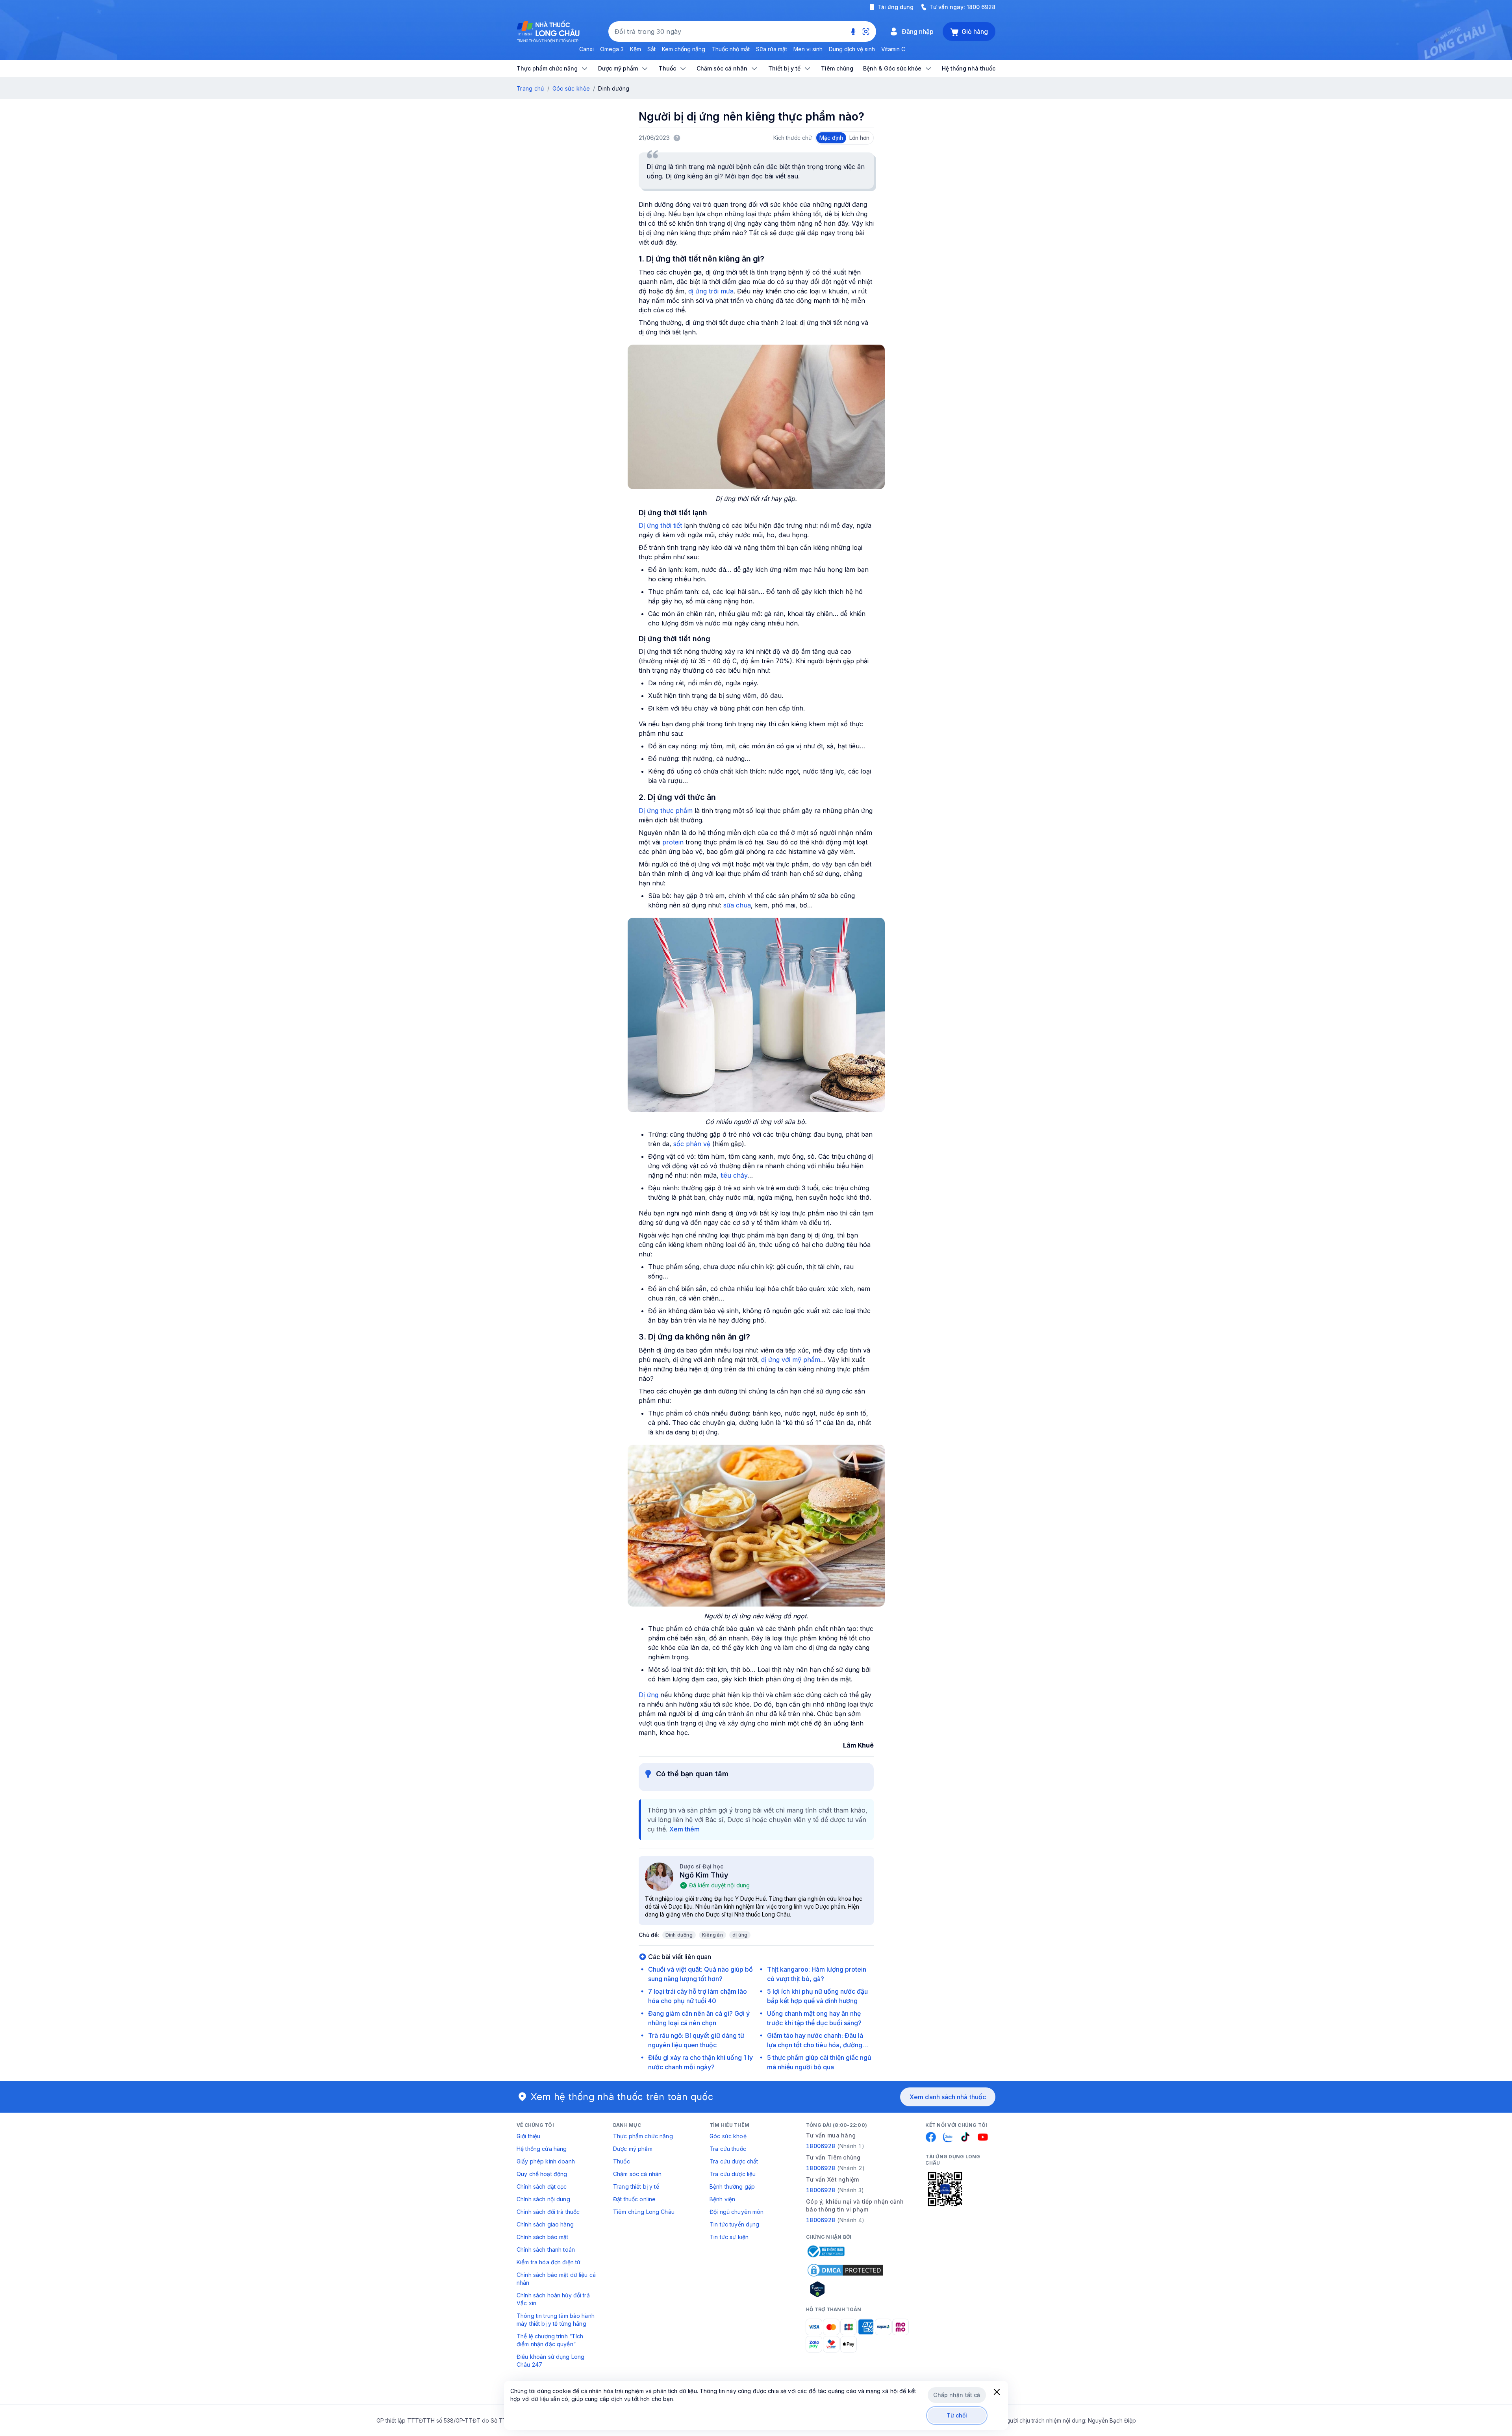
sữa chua (737, 905)
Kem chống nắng (684, 49)
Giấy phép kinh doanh (546, 2161)
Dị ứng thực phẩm (666, 811)
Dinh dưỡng (679, 1935)
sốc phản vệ (692, 1144)
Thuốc (622, 2161)
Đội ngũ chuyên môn (737, 2212)
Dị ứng (649, 1695)
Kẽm (636, 49)
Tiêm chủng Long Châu (644, 2212)
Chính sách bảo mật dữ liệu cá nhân (556, 2279)
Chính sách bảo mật (543, 2237)
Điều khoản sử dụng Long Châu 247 (550, 2361)
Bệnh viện (722, 2199)
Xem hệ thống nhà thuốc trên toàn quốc (622, 2097)
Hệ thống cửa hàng (542, 2149)
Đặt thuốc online (634, 2199)
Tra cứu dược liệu (733, 2174)
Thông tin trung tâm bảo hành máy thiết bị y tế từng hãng (556, 2320)
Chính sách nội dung (543, 2199)
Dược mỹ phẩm (633, 2149)
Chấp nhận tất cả (957, 2395)
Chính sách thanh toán (546, 2250)
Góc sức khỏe (571, 88)
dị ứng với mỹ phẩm (791, 1360)
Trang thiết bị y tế (636, 2186)
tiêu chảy (734, 1175)
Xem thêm (685, 1829)
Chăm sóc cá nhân (637, 2174)
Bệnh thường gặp (732, 2186)
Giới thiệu (528, 2136)
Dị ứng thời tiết (660, 525)
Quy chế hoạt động (542, 2174)
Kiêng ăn (712, 1935)
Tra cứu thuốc (728, 2149)
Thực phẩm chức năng (643, 2136)
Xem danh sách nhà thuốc (948, 2097)
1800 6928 (981, 7)
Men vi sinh (808, 49)
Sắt (651, 49)
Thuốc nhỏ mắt (731, 49)
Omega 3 (612, 49)
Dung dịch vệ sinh (852, 49)
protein (673, 842)
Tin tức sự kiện (729, 2237)
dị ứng (740, 1935)
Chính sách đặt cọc (542, 2186)
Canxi (586, 49)
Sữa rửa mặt (772, 49)
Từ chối (957, 2415)
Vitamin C (893, 49)
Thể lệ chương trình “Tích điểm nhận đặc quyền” (550, 2340)
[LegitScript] (845, 2289)
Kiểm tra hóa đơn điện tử (548, 2262)
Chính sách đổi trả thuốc (548, 2212)
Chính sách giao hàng (545, 2224)
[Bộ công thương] (825, 2251)
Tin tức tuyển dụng (735, 2224)
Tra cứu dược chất (734, 2161)
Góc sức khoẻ (728, 2136)
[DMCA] (845, 2270)
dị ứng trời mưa (710, 291)
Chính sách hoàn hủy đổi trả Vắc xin (553, 2299)
